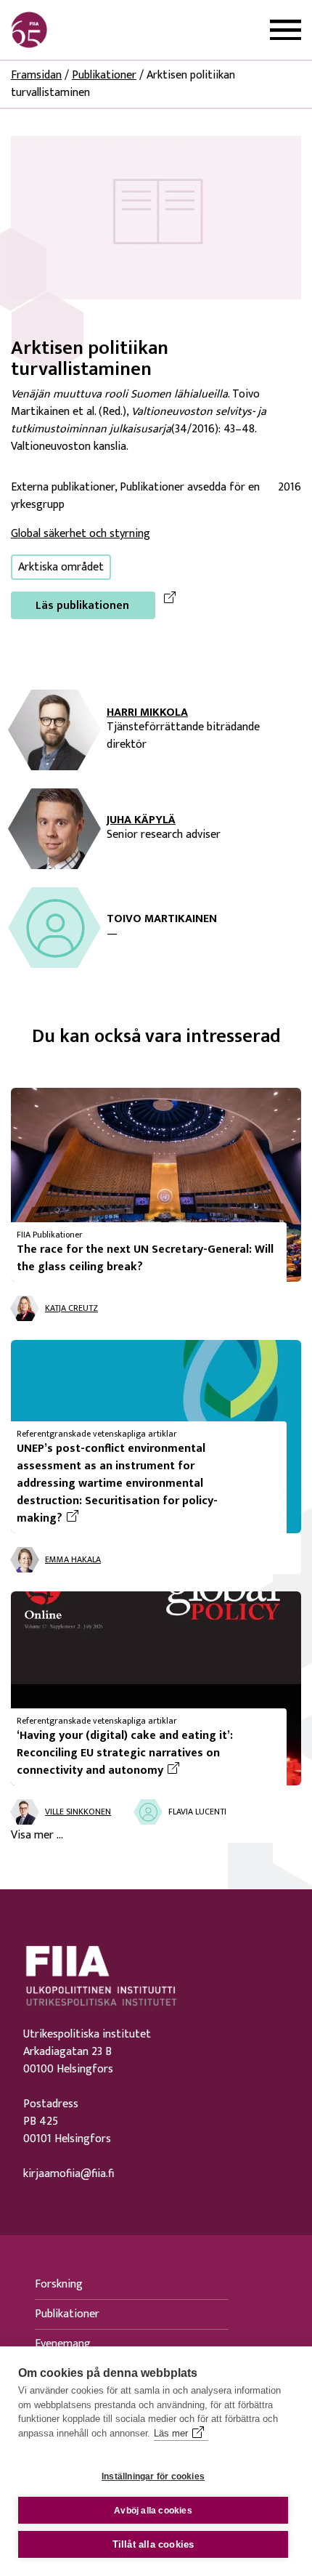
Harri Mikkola (147, 713)
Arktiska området (61, 567)
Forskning (59, 2284)
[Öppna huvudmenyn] (286, 30)
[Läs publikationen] (156, 217)
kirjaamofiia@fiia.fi (69, 2174)
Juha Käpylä (141, 820)
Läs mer (171, 2433)
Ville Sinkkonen (78, 1812)
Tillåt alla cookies (153, 2544)
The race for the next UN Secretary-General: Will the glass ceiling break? (145, 1258)
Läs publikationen (82, 606)
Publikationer (104, 75)
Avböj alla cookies (153, 2511)
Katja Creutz (71, 1308)
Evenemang (63, 2344)
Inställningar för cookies (153, 2476)
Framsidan (36, 75)
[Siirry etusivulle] (81, 30)
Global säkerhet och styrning (81, 534)
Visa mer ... (37, 1836)
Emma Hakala (73, 1559)
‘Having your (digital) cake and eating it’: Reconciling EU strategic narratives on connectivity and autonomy (146, 1753)
